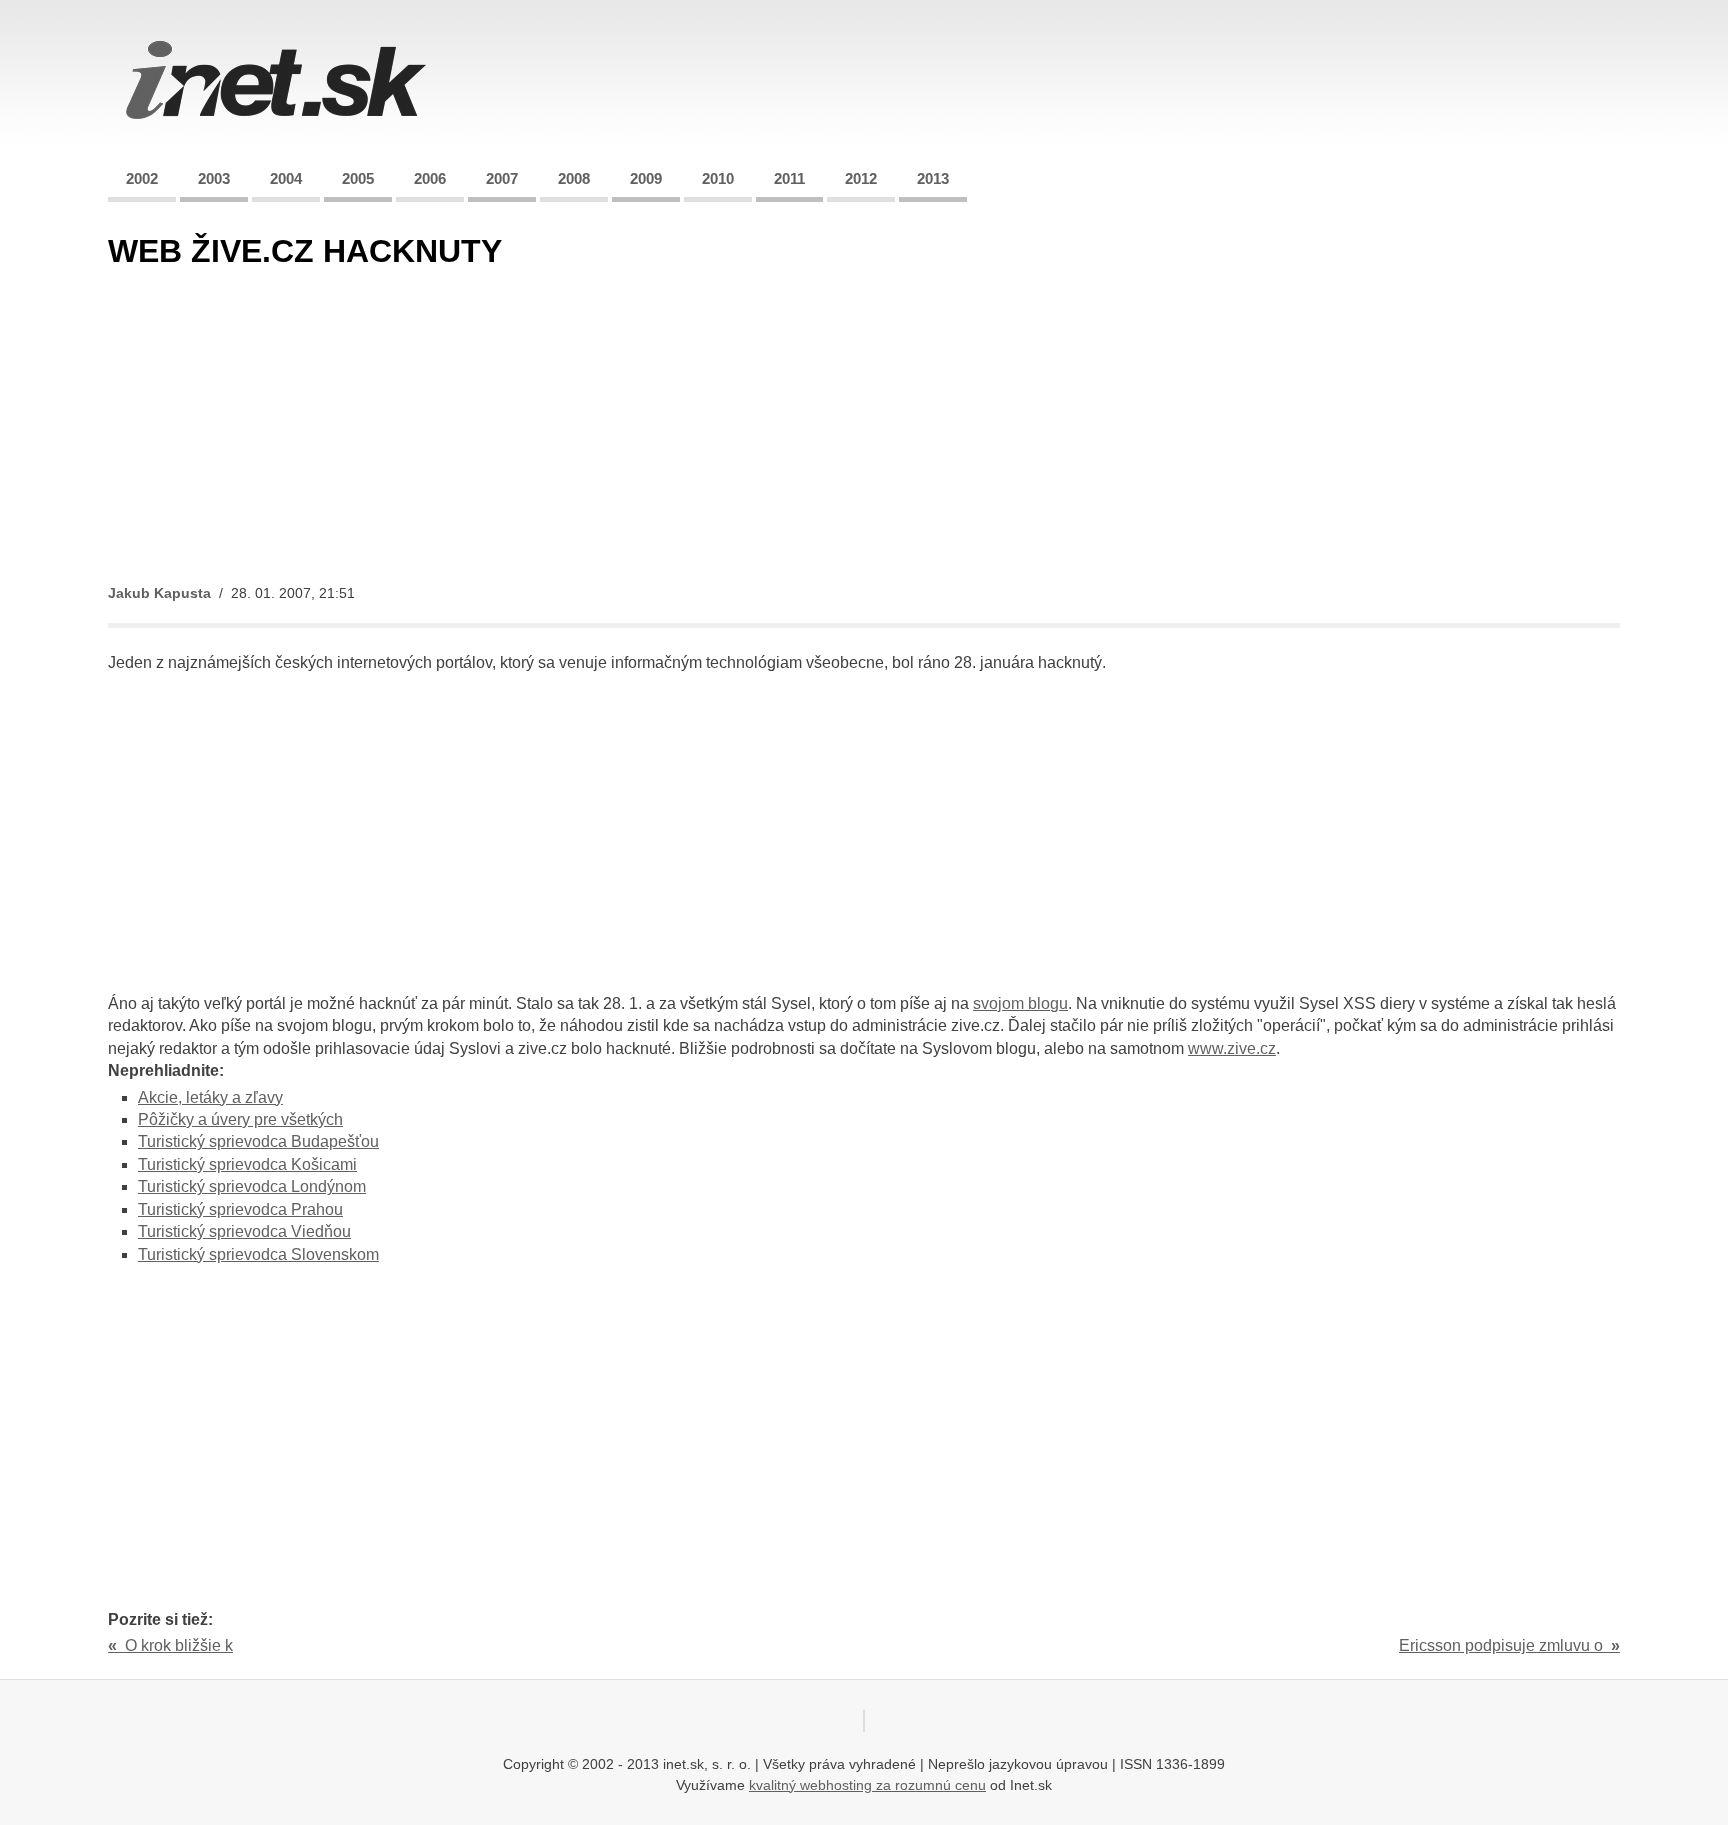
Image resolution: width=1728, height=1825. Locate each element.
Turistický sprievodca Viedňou (244, 1231)
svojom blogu (1020, 1003)
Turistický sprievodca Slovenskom (258, 1254)
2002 (142, 178)
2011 (789, 178)
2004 (286, 178)
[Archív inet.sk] (276, 124)
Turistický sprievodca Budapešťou (258, 1141)
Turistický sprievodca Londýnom (252, 1186)
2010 (718, 178)
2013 (933, 178)
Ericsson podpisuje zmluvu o (1509, 1645)
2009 (646, 178)
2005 (358, 178)
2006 (430, 178)
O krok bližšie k (170, 1645)
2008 (574, 178)
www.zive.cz (1232, 1048)
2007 (502, 178)
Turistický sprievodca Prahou (240, 1209)
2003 (214, 178)
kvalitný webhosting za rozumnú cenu (867, 1785)
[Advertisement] (708, 428)
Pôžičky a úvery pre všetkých (240, 1119)
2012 (861, 178)
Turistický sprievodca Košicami (247, 1164)
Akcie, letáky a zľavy (210, 1097)
